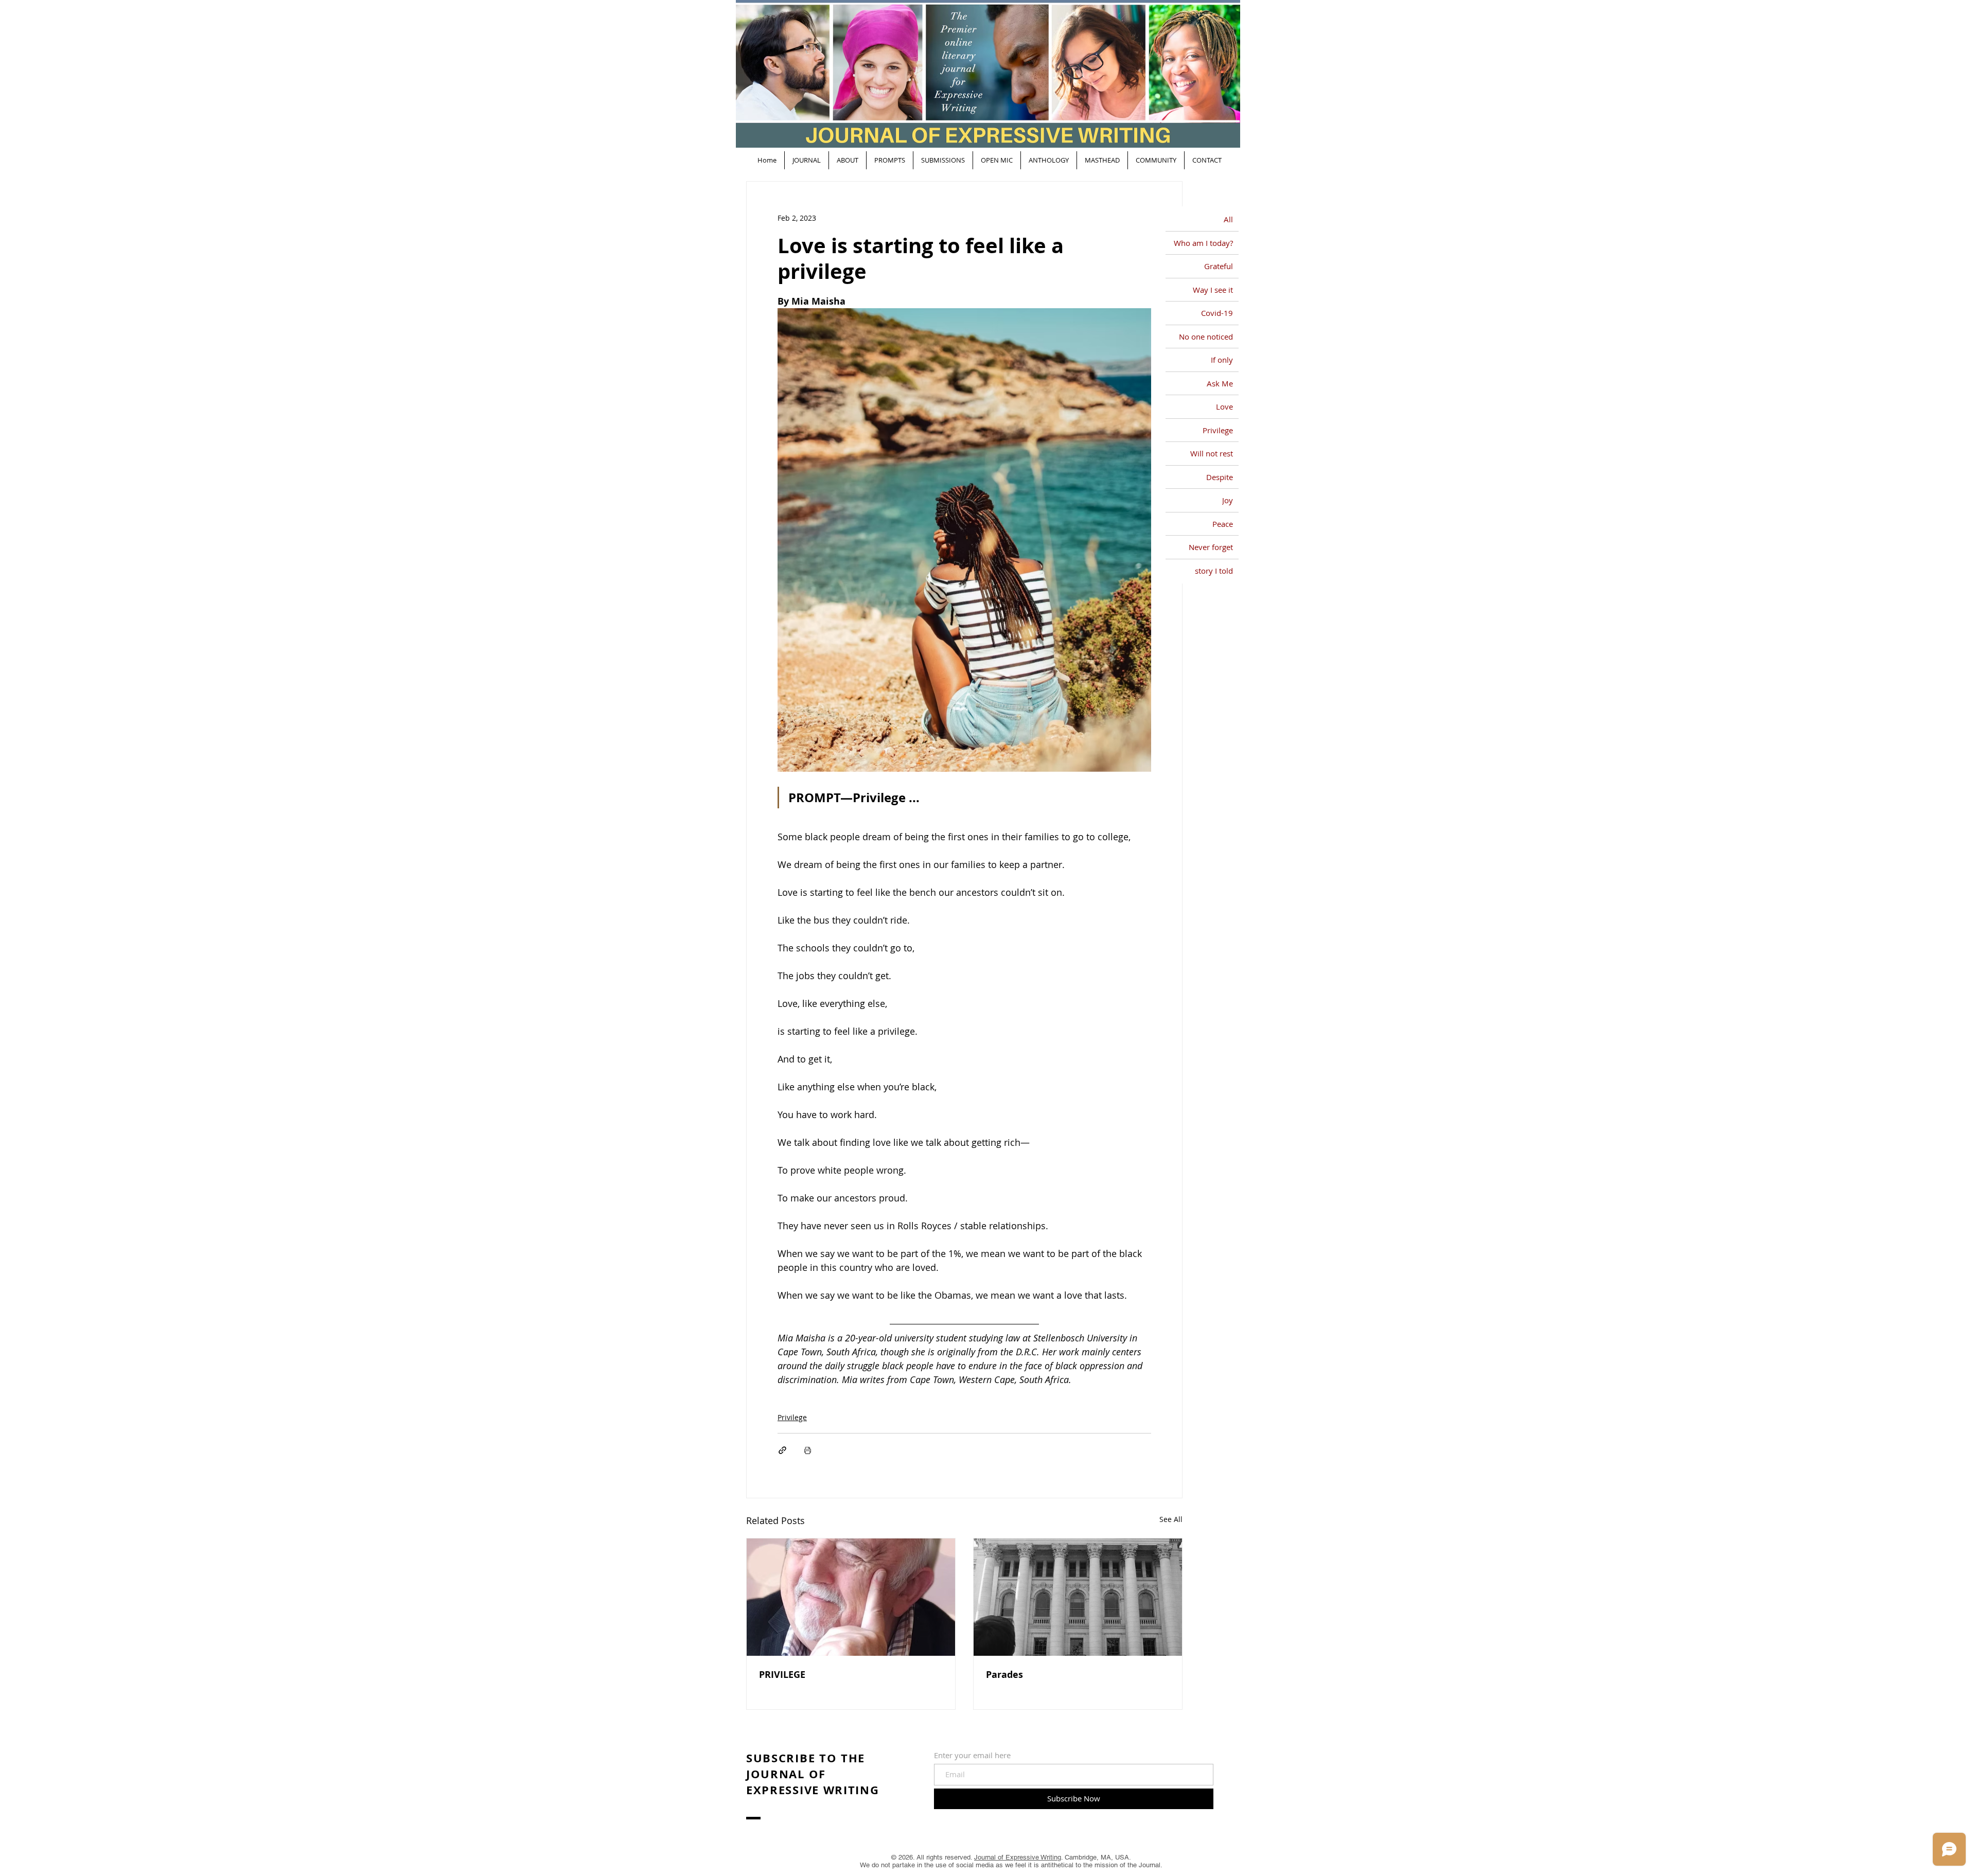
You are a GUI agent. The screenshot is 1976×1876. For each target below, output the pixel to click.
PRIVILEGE (782, 1675)
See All (1171, 1519)
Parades (1004, 1675)
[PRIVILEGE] (851, 1597)
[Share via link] (782, 1450)
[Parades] (1078, 1597)
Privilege (792, 1417)
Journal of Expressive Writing (1018, 1857)
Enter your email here (972, 1755)
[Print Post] (808, 1450)
